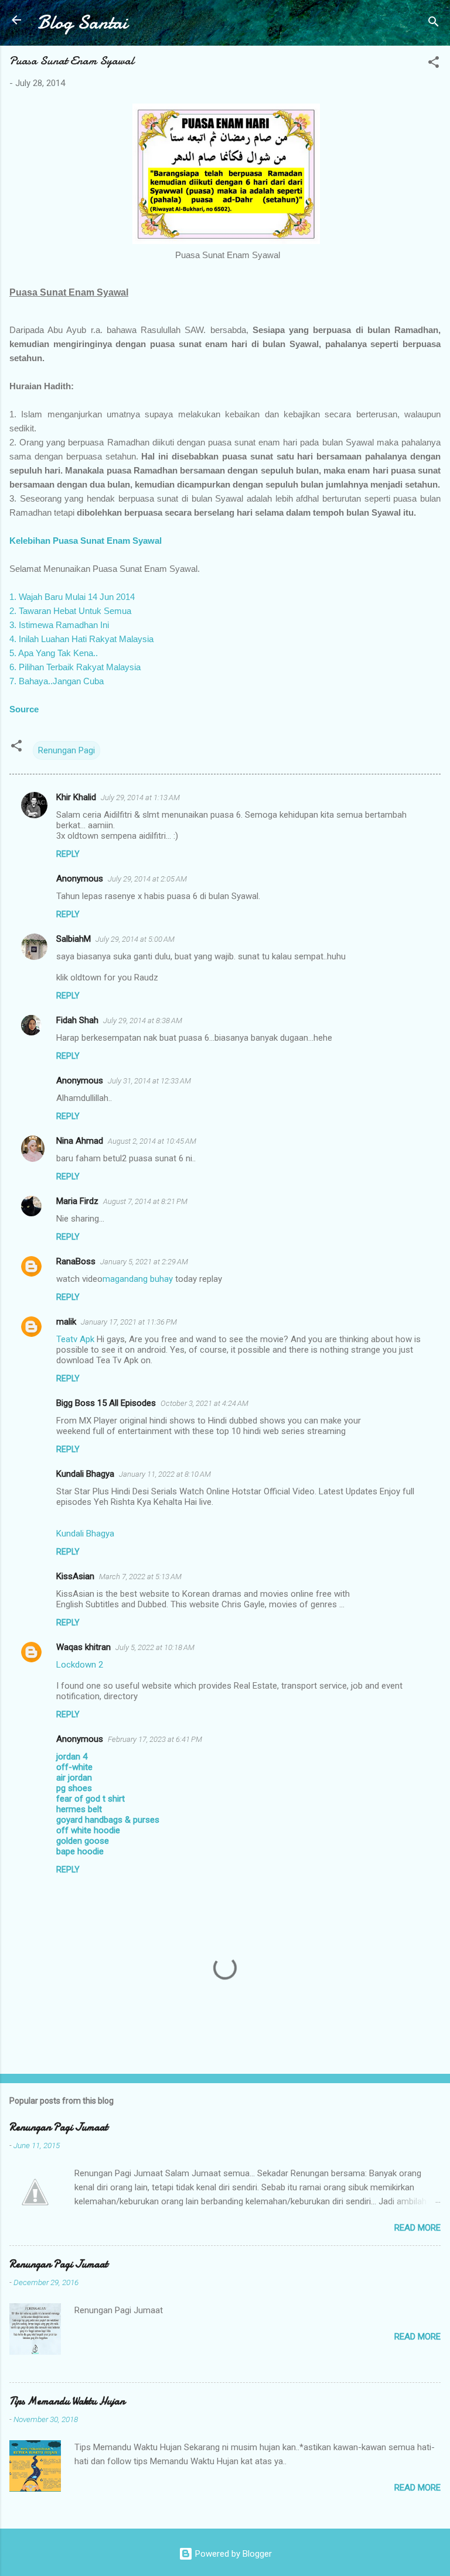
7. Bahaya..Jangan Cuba (57, 681)
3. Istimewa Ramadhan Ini (59, 625)
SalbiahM (74, 939)
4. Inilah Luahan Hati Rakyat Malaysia (81, 639)
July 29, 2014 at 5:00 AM (135, 939)
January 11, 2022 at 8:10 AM (165, 1474)
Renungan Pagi (67, 750)
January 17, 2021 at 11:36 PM (129, 1322)
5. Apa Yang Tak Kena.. (54, 653)
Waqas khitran (83, 1647)
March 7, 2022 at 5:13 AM (140, 1577)
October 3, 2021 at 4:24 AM (204, 1403)
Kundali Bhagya (85, 1474)
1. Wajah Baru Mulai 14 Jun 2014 (72, 597)
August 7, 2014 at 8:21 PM (145, 1201)
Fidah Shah (77, 1020)
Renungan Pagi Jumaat (59, 2127)
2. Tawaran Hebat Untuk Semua (70, 611)
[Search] (434, 24)
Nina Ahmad (80, 1141)
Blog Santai (82, 23)
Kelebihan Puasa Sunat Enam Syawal (86, 541)
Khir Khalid (76, 797)
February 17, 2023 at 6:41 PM (155, 1739)
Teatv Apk (75, 1339)
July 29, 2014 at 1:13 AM (140, 798)
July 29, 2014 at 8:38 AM (143, 1021)
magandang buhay (138, 1279)
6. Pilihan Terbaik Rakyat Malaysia (75, 667)
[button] (434, 64)
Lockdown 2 (80, 1665)
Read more (417, 2228)
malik (66, 1322)
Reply (68, 854)
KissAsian (75, 1576)
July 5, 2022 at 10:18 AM (155, 1647)
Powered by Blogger (232, 2554)
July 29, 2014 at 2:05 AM (147, 879)
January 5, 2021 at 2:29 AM (144, 1262)
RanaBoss (76, 1261)
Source (24, 709)
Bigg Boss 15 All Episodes (106, 1403)
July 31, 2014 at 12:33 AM (149, 1081)
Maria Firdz (77, 1201)
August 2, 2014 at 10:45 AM (152, 1141)
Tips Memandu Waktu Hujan (67, 2401)
